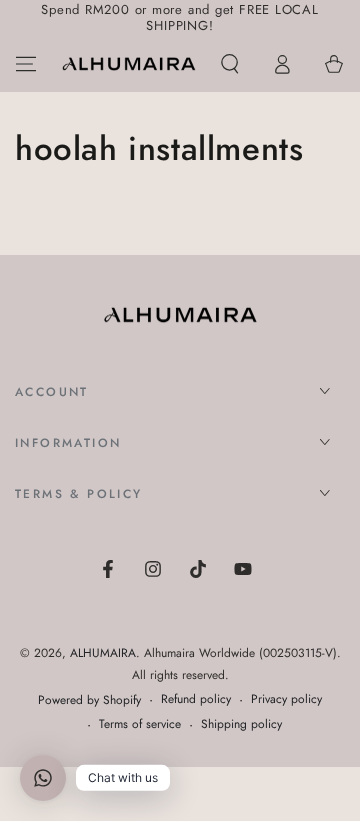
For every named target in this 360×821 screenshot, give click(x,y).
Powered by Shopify (89, 700)
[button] (230, 64)
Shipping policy (241, 724)
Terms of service (140, 724)
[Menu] (26, 64)
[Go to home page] (129, 64)
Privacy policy (286, 699)
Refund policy (196, 699)
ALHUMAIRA (103, 653)
